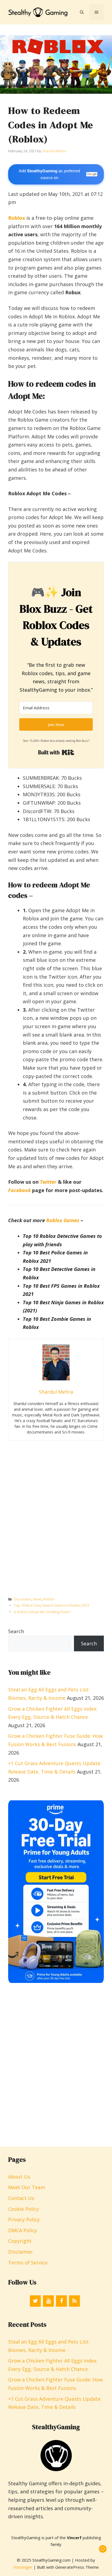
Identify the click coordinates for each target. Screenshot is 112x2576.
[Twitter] (35, 2301)
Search (16, 1631)
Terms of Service (28, 2263)
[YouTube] (48, 2301)
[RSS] (74, 2301)
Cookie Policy (24, 2209)
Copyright (20, 2241)
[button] (82, 12)
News (37, 1599)
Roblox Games (63, 1220)
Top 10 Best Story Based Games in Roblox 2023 (52, 1605)
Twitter (48, 1182)
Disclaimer (21, 2252)
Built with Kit (56, 752)
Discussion (23, 1599)
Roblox (49, 1599)
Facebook (19, 1190)
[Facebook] (61, 2301)
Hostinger (23, 2567)
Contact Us (21, 2198)
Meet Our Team (27, 2187)
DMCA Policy (23, 2230)
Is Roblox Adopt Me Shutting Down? (42, 1612)
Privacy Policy (24, 2219)
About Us (19, 2177)
